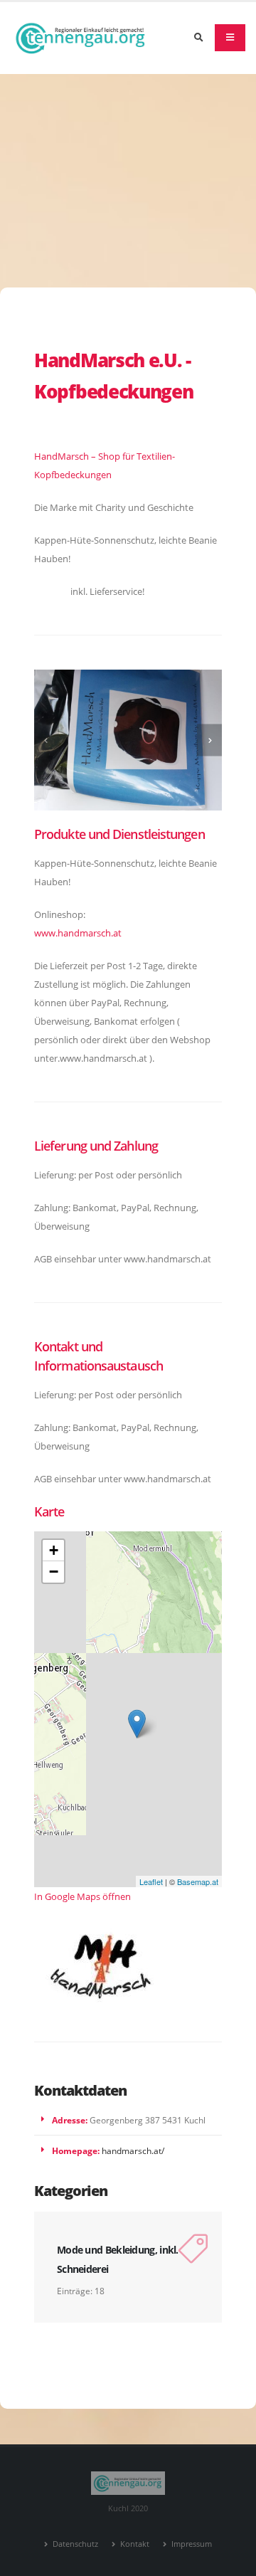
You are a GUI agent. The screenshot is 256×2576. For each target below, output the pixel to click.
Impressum (191, 2544)
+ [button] (54, 1550)
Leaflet (151, 1881)
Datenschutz (74, 2544)
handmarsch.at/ (133, 2150)
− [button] (54, 1572)
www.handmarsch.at (78, 933)
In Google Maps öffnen (82, 1896)
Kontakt (134, 2544)
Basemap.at (198, 1881)
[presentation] (47, 740)
